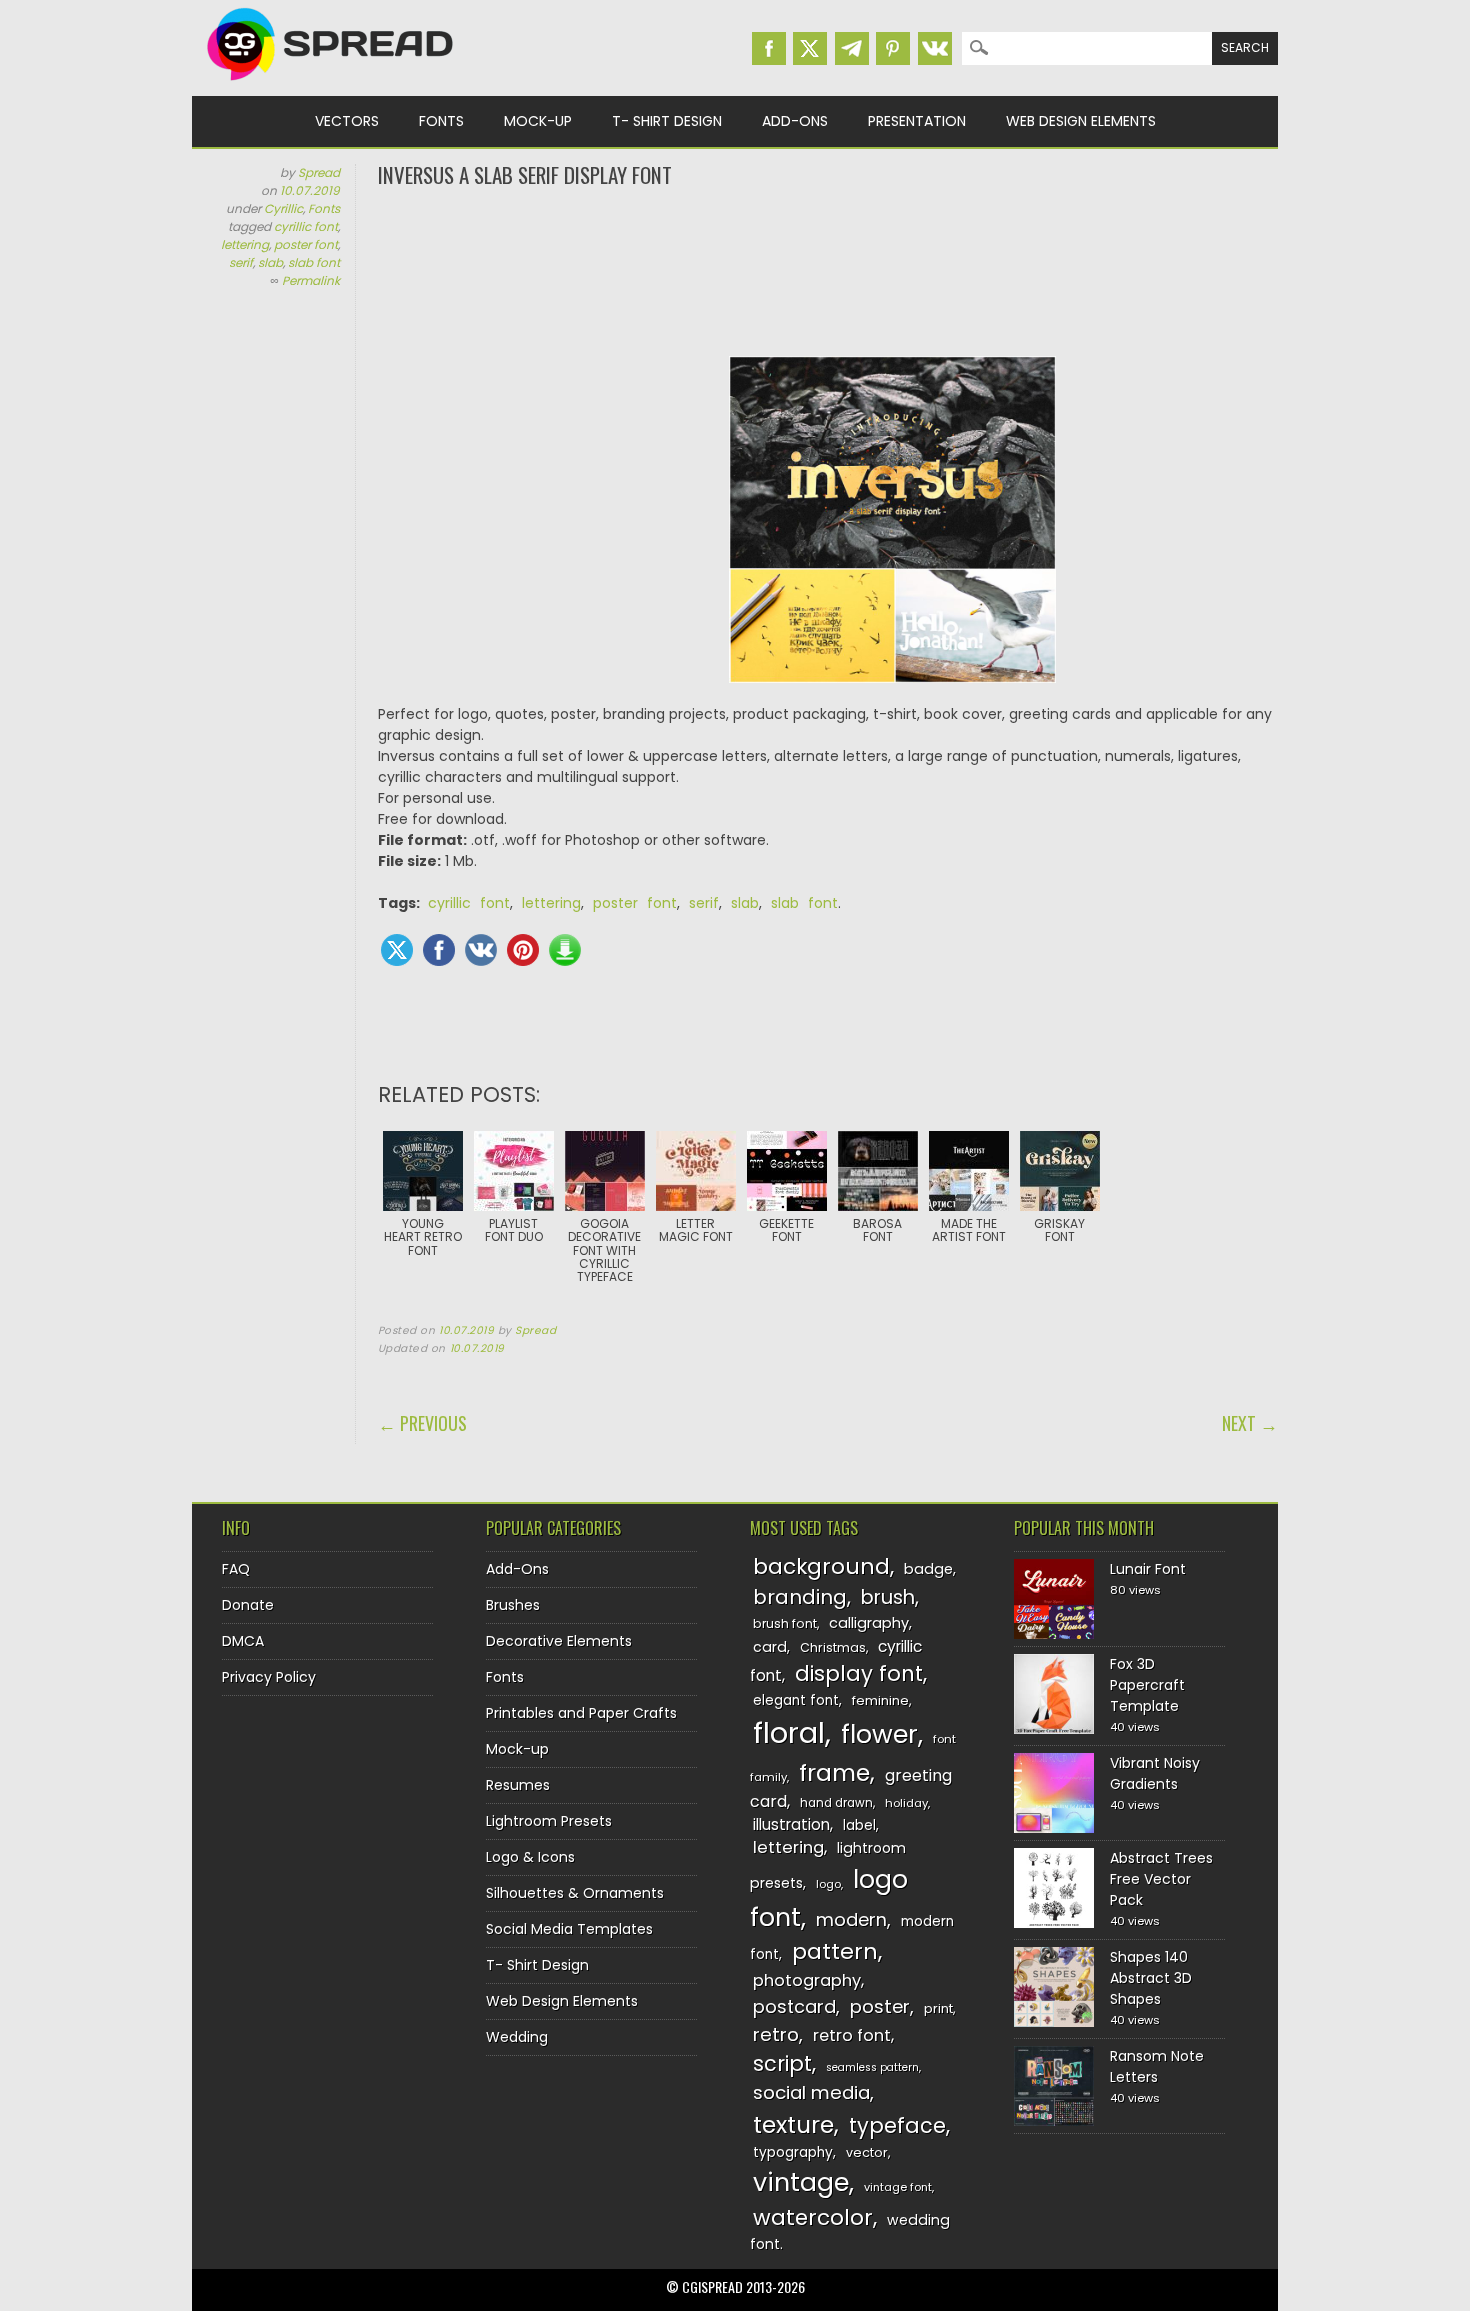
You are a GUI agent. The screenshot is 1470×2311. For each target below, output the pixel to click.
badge (928, 1569)
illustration (791, 1824)
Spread (319, 172)
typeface (897, 2125)
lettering (245, 244)
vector (867, 2152)
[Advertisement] (828, 270)
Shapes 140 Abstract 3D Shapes (1151, 1978)
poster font (306, 244)
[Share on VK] (481, 950)
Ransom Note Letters (1157, 2066)
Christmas (833, 1647)
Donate (248, 1605)
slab (270, 262)
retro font (852, 2035)
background (821, 1566)
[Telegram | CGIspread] (852, 48)
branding (800, 1597)
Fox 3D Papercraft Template (1147, 1685)
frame (834, 1772)
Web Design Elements (1081, 121)
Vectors (347, 121)
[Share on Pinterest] (523, 950)
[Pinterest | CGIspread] (893, 48)
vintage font (898, 2187)
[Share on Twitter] (397, 950)
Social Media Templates (569, 1929)
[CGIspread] (331, 85)
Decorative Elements (559, 1641)
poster (880, 2006)
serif (241, 262)
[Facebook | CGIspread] (769, 48)
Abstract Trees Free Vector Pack (1161, 1879)
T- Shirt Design (667, 121)
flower (879, 1734)
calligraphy (869, 1623)
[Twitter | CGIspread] (810, 48)
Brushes (513, 1605)
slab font (314, 262)
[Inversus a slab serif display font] (892, 530)
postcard (794, 2006)
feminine (880, 1700)
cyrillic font (306, 226)
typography (793, 2152)
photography (807, 1980)
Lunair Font (1148, 1569)
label (859, 1825)
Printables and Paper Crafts (581, 1713)
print (938, 2008)
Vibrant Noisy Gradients (1155, 1773)
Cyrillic (283, 208)
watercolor (813, 2217)
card (770, 1647)
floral (789, 1732)
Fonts (441, 121)
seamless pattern (872, 2067)
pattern (835, 1951)
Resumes (518, 1785)
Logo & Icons (530, 1857)
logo (828, 1884)
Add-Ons (795, 121)
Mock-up (538, 121)
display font (859, 1673)
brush (888, 1597)
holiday (906, 1803)
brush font (785, 1623)
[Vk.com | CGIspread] (935, 48)
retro (776, 2034)
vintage (801, 2182)
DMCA (243, 1641)
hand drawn (836, 1803)
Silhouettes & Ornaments (575, 1893)
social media (811, 2092)
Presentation (917, 121)
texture (793, 2124)
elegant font (796, 1700)
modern (851, 1919)
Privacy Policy (269, 1677)
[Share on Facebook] (439, 950)
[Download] (565, 950)
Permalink (311, 280)
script (782, 2063)
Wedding (517, 2037)
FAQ (236, 1569)
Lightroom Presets (549, 1821)
